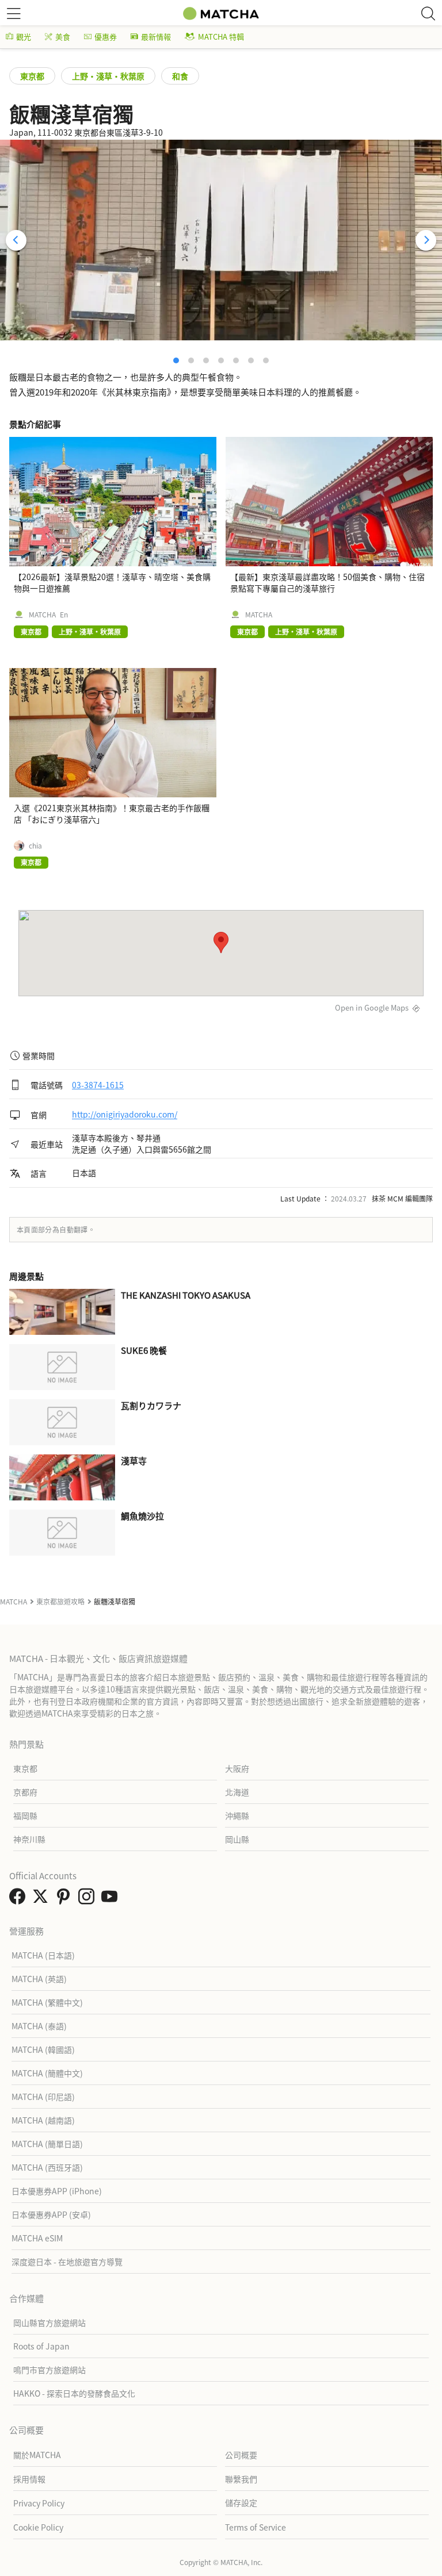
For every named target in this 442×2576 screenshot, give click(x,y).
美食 (63, 37)
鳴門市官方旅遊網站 (49, 2370)
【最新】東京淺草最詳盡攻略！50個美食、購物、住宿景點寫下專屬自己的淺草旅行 (327, 582)
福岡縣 (25, 1815)
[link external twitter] (43, 1899)
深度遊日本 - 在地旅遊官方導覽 (67, 2262)
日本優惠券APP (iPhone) (57, 2191)
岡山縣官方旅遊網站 (49, 2322)
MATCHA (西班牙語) (47, 2167)
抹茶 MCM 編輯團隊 (402, 1198)
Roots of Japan (41, 2346)
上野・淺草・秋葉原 (108, 76)
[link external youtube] (112, 1899)
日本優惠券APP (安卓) (51, 2214)
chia (35, 846)
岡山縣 (237, 1839)
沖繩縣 (237, 1815)
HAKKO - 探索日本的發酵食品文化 (74, 2393)
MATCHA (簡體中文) (47, 2073)
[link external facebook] (20, 1899)
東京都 (32, 76)
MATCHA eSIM (37, 2238)
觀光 (24, 37)
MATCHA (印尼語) (43, 2097)
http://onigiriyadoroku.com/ (125, 1115)
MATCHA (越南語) (43, 2120)
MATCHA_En (48, 615)
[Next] (426, 240)
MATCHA (259, 615)
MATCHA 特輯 (221, 37)
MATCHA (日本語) (43, 1955)
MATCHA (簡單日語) (47, 2144)
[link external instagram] (89, 1899)
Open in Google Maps (372, 1007)
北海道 (237, 1792)
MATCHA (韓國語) (43, 2049)
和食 (180, 76)
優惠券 (106, 37)
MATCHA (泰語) (39, 2026)
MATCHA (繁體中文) (47, 2002)
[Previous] (16, 240)
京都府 (25, 1792)
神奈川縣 (29, 1839)
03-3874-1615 (98, 1085)
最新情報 (156, 37)
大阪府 (237, 1768)
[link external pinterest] (66, 1899)
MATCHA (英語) (39, 1979)
